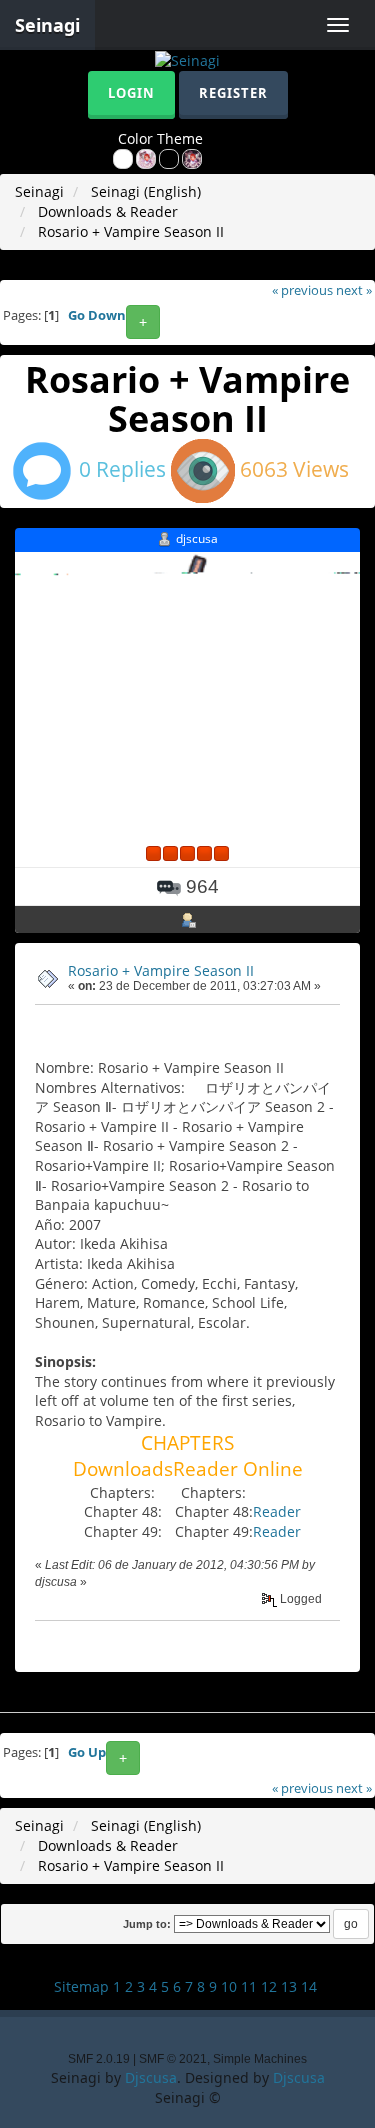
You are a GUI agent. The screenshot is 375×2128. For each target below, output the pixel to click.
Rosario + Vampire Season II (161, 970)
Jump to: (147, 1924)
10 (229, 1986)
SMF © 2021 (173, 2059)
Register (233, 93)
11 (249, 1986)
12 (269, 1986)
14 (309, 1986)
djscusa (197, 538)
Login (131, 93)
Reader (277, 1511)
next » (354, 290)
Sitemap (81, 1986)
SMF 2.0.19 (99, 2059)
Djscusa (151, 2077)
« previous (302, 290)
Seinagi (47, 25)
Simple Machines (260, 2059)
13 (289, 1986)
